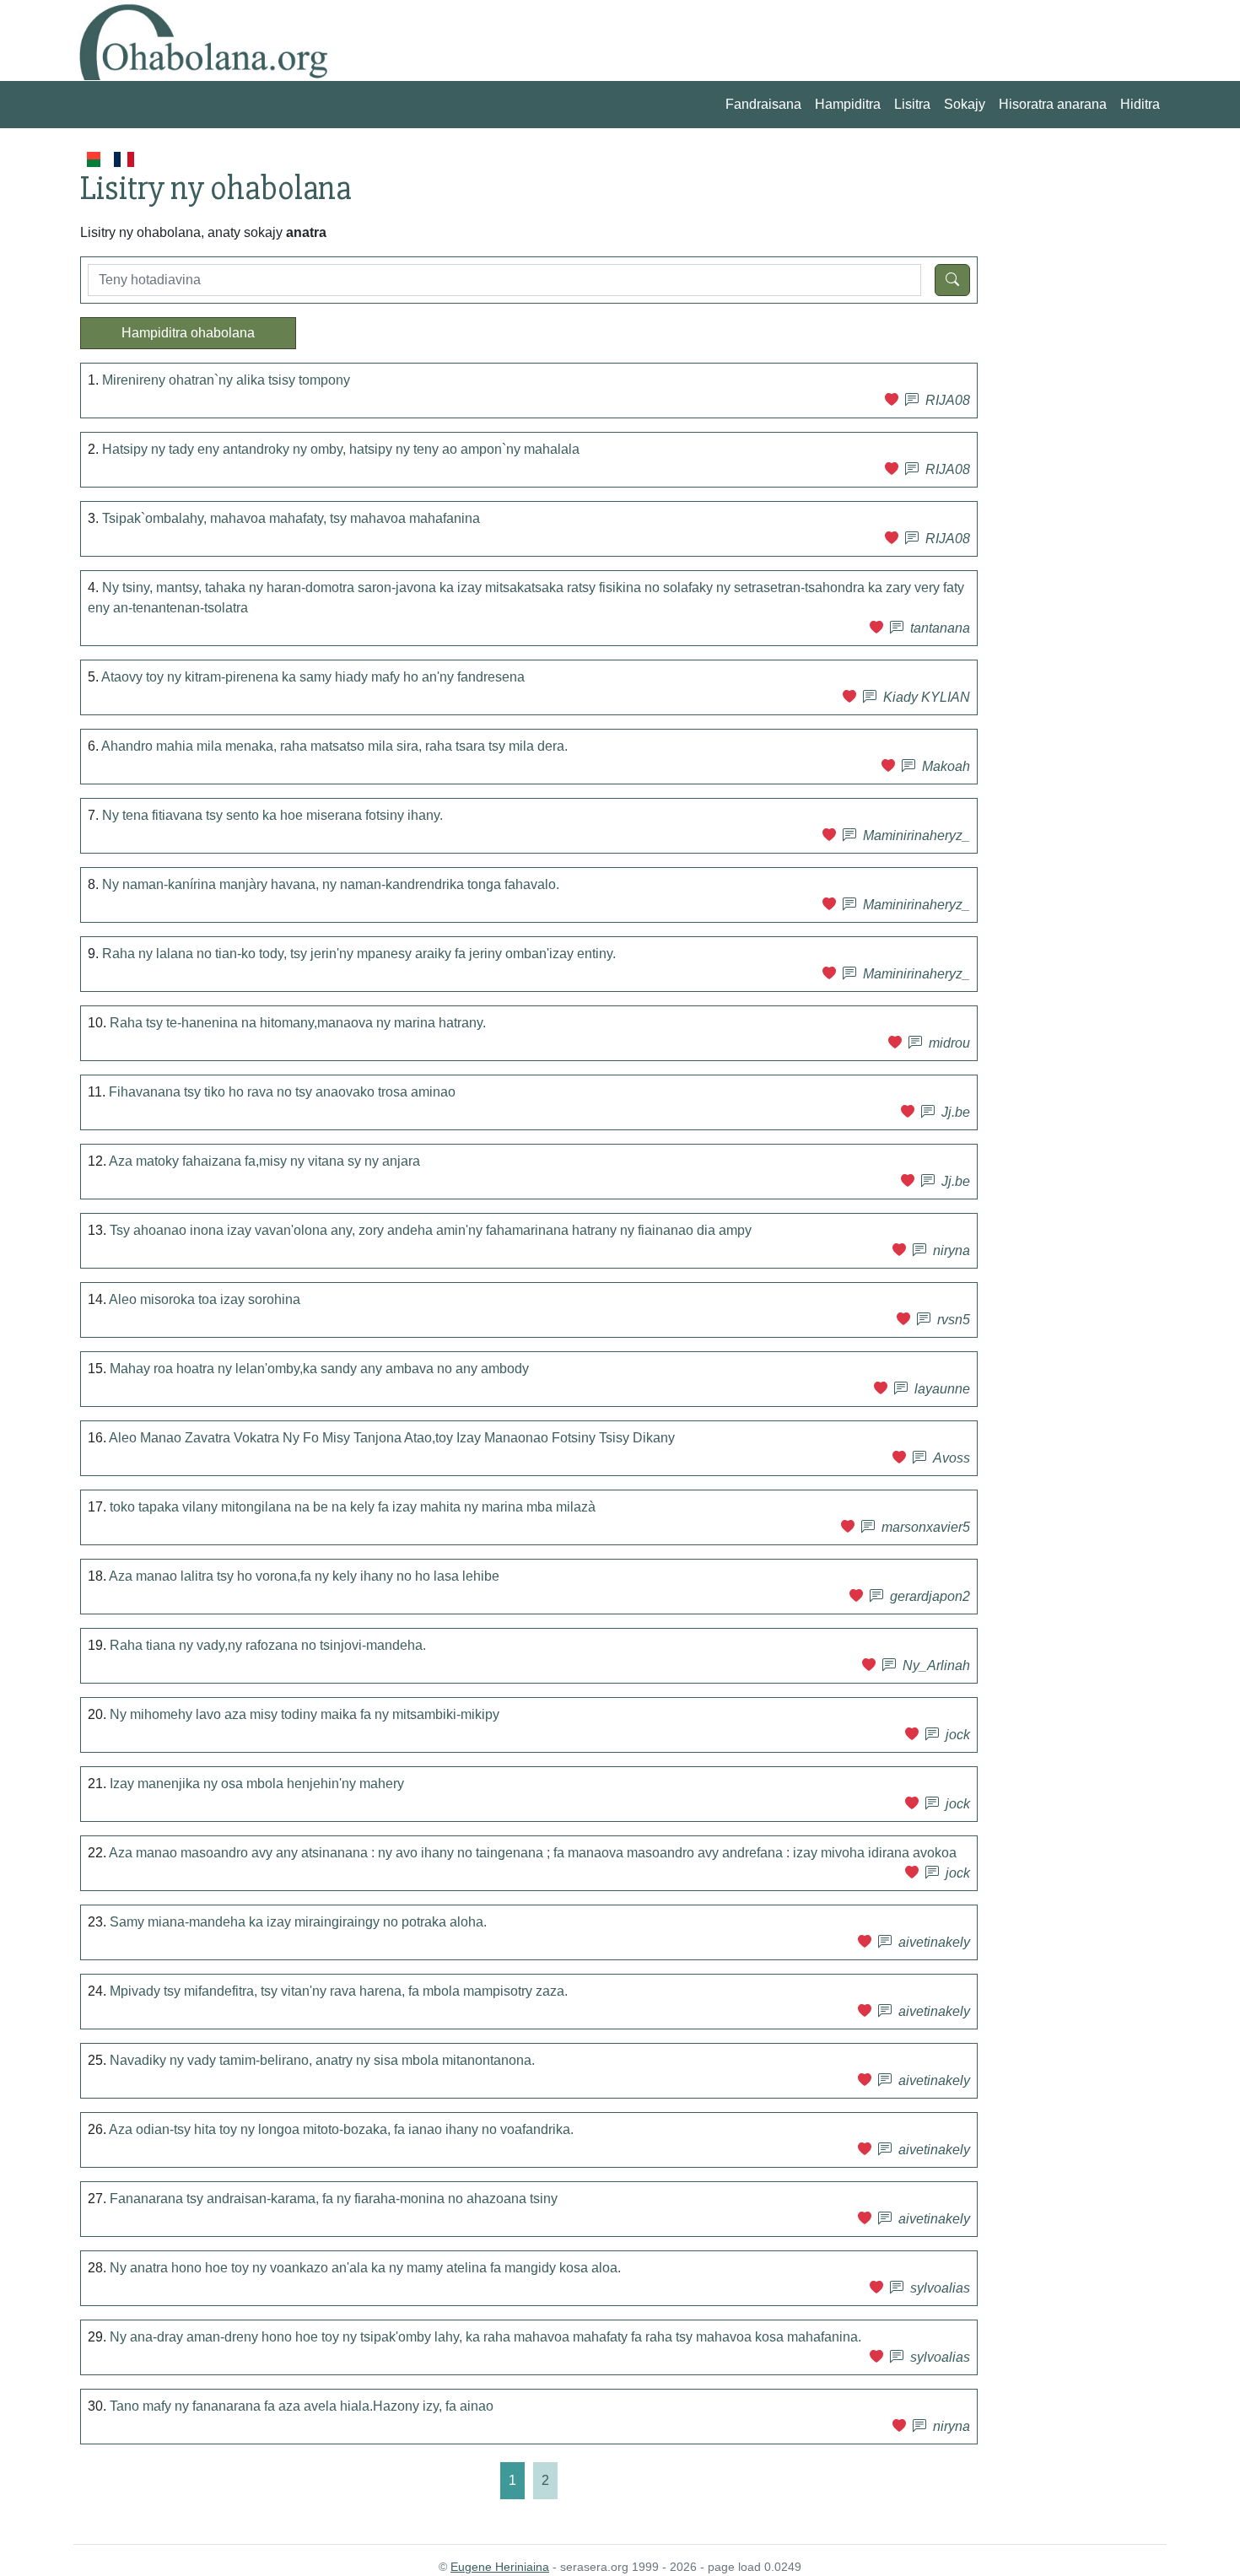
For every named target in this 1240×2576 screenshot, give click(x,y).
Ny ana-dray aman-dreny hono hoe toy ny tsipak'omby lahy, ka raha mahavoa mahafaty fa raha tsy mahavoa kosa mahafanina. (485, 2337)
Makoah (946, 766)
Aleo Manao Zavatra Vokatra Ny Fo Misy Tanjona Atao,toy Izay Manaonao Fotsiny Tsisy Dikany (392, 1438)
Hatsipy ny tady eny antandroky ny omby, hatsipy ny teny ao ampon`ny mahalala (341, 449)
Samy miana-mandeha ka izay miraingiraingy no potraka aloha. (298, 1922)
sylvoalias (940, 2288)
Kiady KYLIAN (927, 697)
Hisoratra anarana (1053, 104)
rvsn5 (954, 1320)
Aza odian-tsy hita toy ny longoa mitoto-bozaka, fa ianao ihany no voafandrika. (341, 2129)
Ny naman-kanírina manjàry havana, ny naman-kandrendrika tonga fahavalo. (331, 884)
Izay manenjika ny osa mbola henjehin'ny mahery (257, 1784)
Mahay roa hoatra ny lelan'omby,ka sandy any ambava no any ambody (319, 1369)
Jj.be (956, 1112)
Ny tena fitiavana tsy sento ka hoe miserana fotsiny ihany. (272, 815)
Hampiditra (848, 104)
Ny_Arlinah (936, 1665)
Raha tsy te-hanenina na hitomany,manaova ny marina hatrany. (298, 1023)
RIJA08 (948, 400)
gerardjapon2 (930, 1596)
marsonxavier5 (926, 1527)
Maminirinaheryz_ (917, 835)
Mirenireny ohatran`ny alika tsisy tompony (226, 380)
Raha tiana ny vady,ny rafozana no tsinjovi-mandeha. (268, 1645)
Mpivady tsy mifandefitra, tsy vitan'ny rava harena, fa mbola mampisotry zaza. (339, 1991)
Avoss (952, 1458)
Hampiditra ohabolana (188, 333)
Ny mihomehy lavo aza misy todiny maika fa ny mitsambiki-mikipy (305, 1714)
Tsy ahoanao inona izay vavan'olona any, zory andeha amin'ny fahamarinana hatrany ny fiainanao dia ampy (431, 1230)
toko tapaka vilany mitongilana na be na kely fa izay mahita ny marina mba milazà (353, 1507)
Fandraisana (763, 104)
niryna (952, 1250)
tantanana (940, 628)
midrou (949, 1043)
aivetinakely (934, 1942)
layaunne (942, 1389)
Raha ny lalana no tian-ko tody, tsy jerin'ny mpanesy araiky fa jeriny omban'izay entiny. (359, 954)
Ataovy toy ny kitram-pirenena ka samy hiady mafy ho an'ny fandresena (313, 677)
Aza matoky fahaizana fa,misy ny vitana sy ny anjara (264, 1161)
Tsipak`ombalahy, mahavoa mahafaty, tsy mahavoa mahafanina (291, 518)
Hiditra (1140, 104)
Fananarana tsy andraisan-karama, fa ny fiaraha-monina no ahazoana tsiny (334, 2199)
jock (958, 1735)
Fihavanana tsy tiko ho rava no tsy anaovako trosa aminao (282, 1092)
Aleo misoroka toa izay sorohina (205, 1299)
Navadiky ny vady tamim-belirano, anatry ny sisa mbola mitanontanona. (322, 2060)
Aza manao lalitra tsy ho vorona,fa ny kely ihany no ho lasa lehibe (304, 1576)
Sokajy (965, 104)
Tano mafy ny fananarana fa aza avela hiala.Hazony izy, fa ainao (302, 2406)
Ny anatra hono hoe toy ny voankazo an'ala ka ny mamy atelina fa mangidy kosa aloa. (365, 2268)
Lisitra (912, 104)
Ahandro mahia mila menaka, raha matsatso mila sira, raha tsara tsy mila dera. (334, 746)
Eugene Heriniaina (500, 2567)
